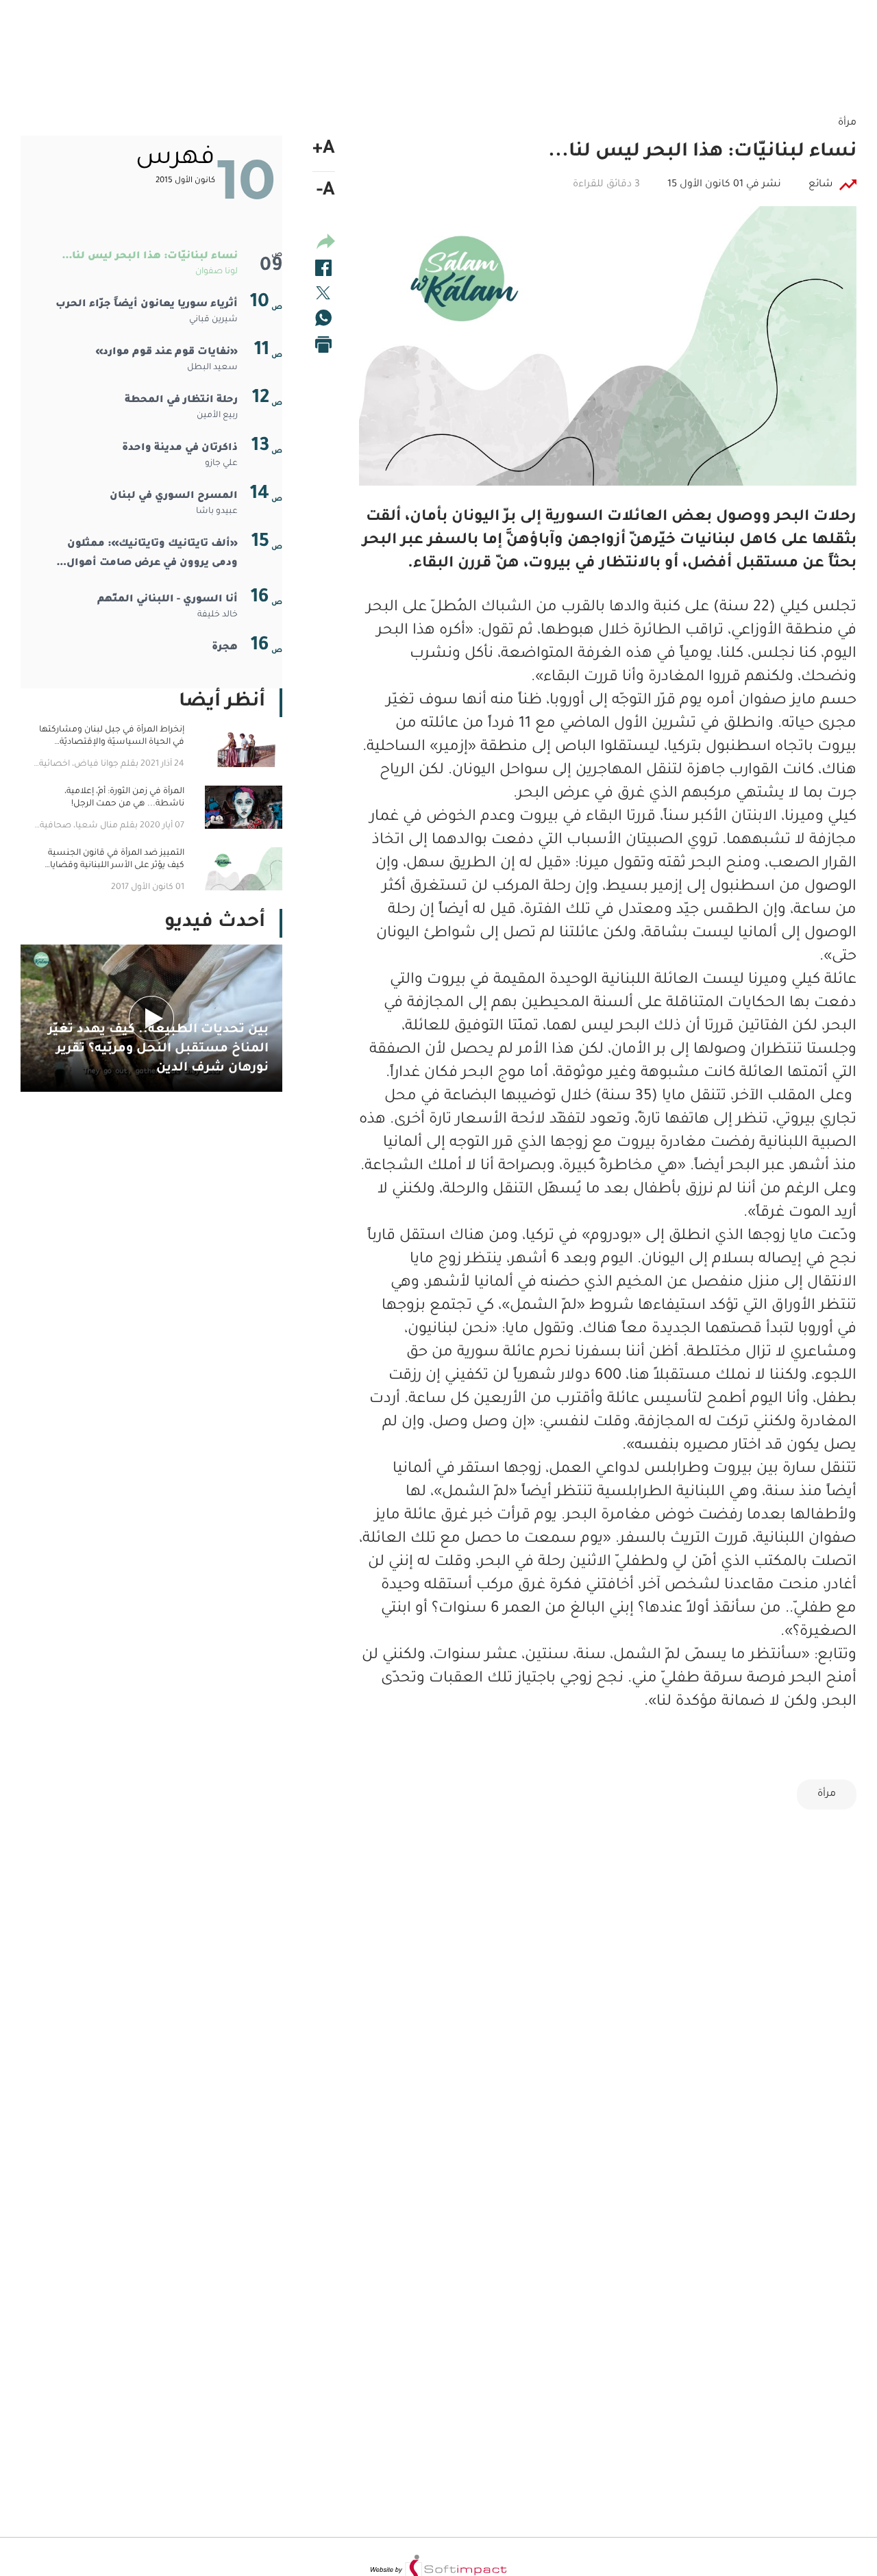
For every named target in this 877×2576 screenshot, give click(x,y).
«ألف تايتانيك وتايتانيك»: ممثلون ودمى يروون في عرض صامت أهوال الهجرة (152, 556)
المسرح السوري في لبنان (174, 497)
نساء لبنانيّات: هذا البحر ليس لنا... (150, 257)
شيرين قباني (213, 320)
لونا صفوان (217, 272)
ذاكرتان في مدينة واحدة (180, 449)
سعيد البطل (212, 368)
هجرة (225, 648)
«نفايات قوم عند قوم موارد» (166, 353)
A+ (324, 150)
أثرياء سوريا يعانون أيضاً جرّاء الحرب (147, 305)
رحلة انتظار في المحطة (181, 401)
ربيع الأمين (217, 416)
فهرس (175, 159)
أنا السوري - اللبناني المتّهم (168, 600)
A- (326, 192)
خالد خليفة (218, 615)
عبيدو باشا (217, 512)
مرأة (827, 1795)
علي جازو (221, 464)
